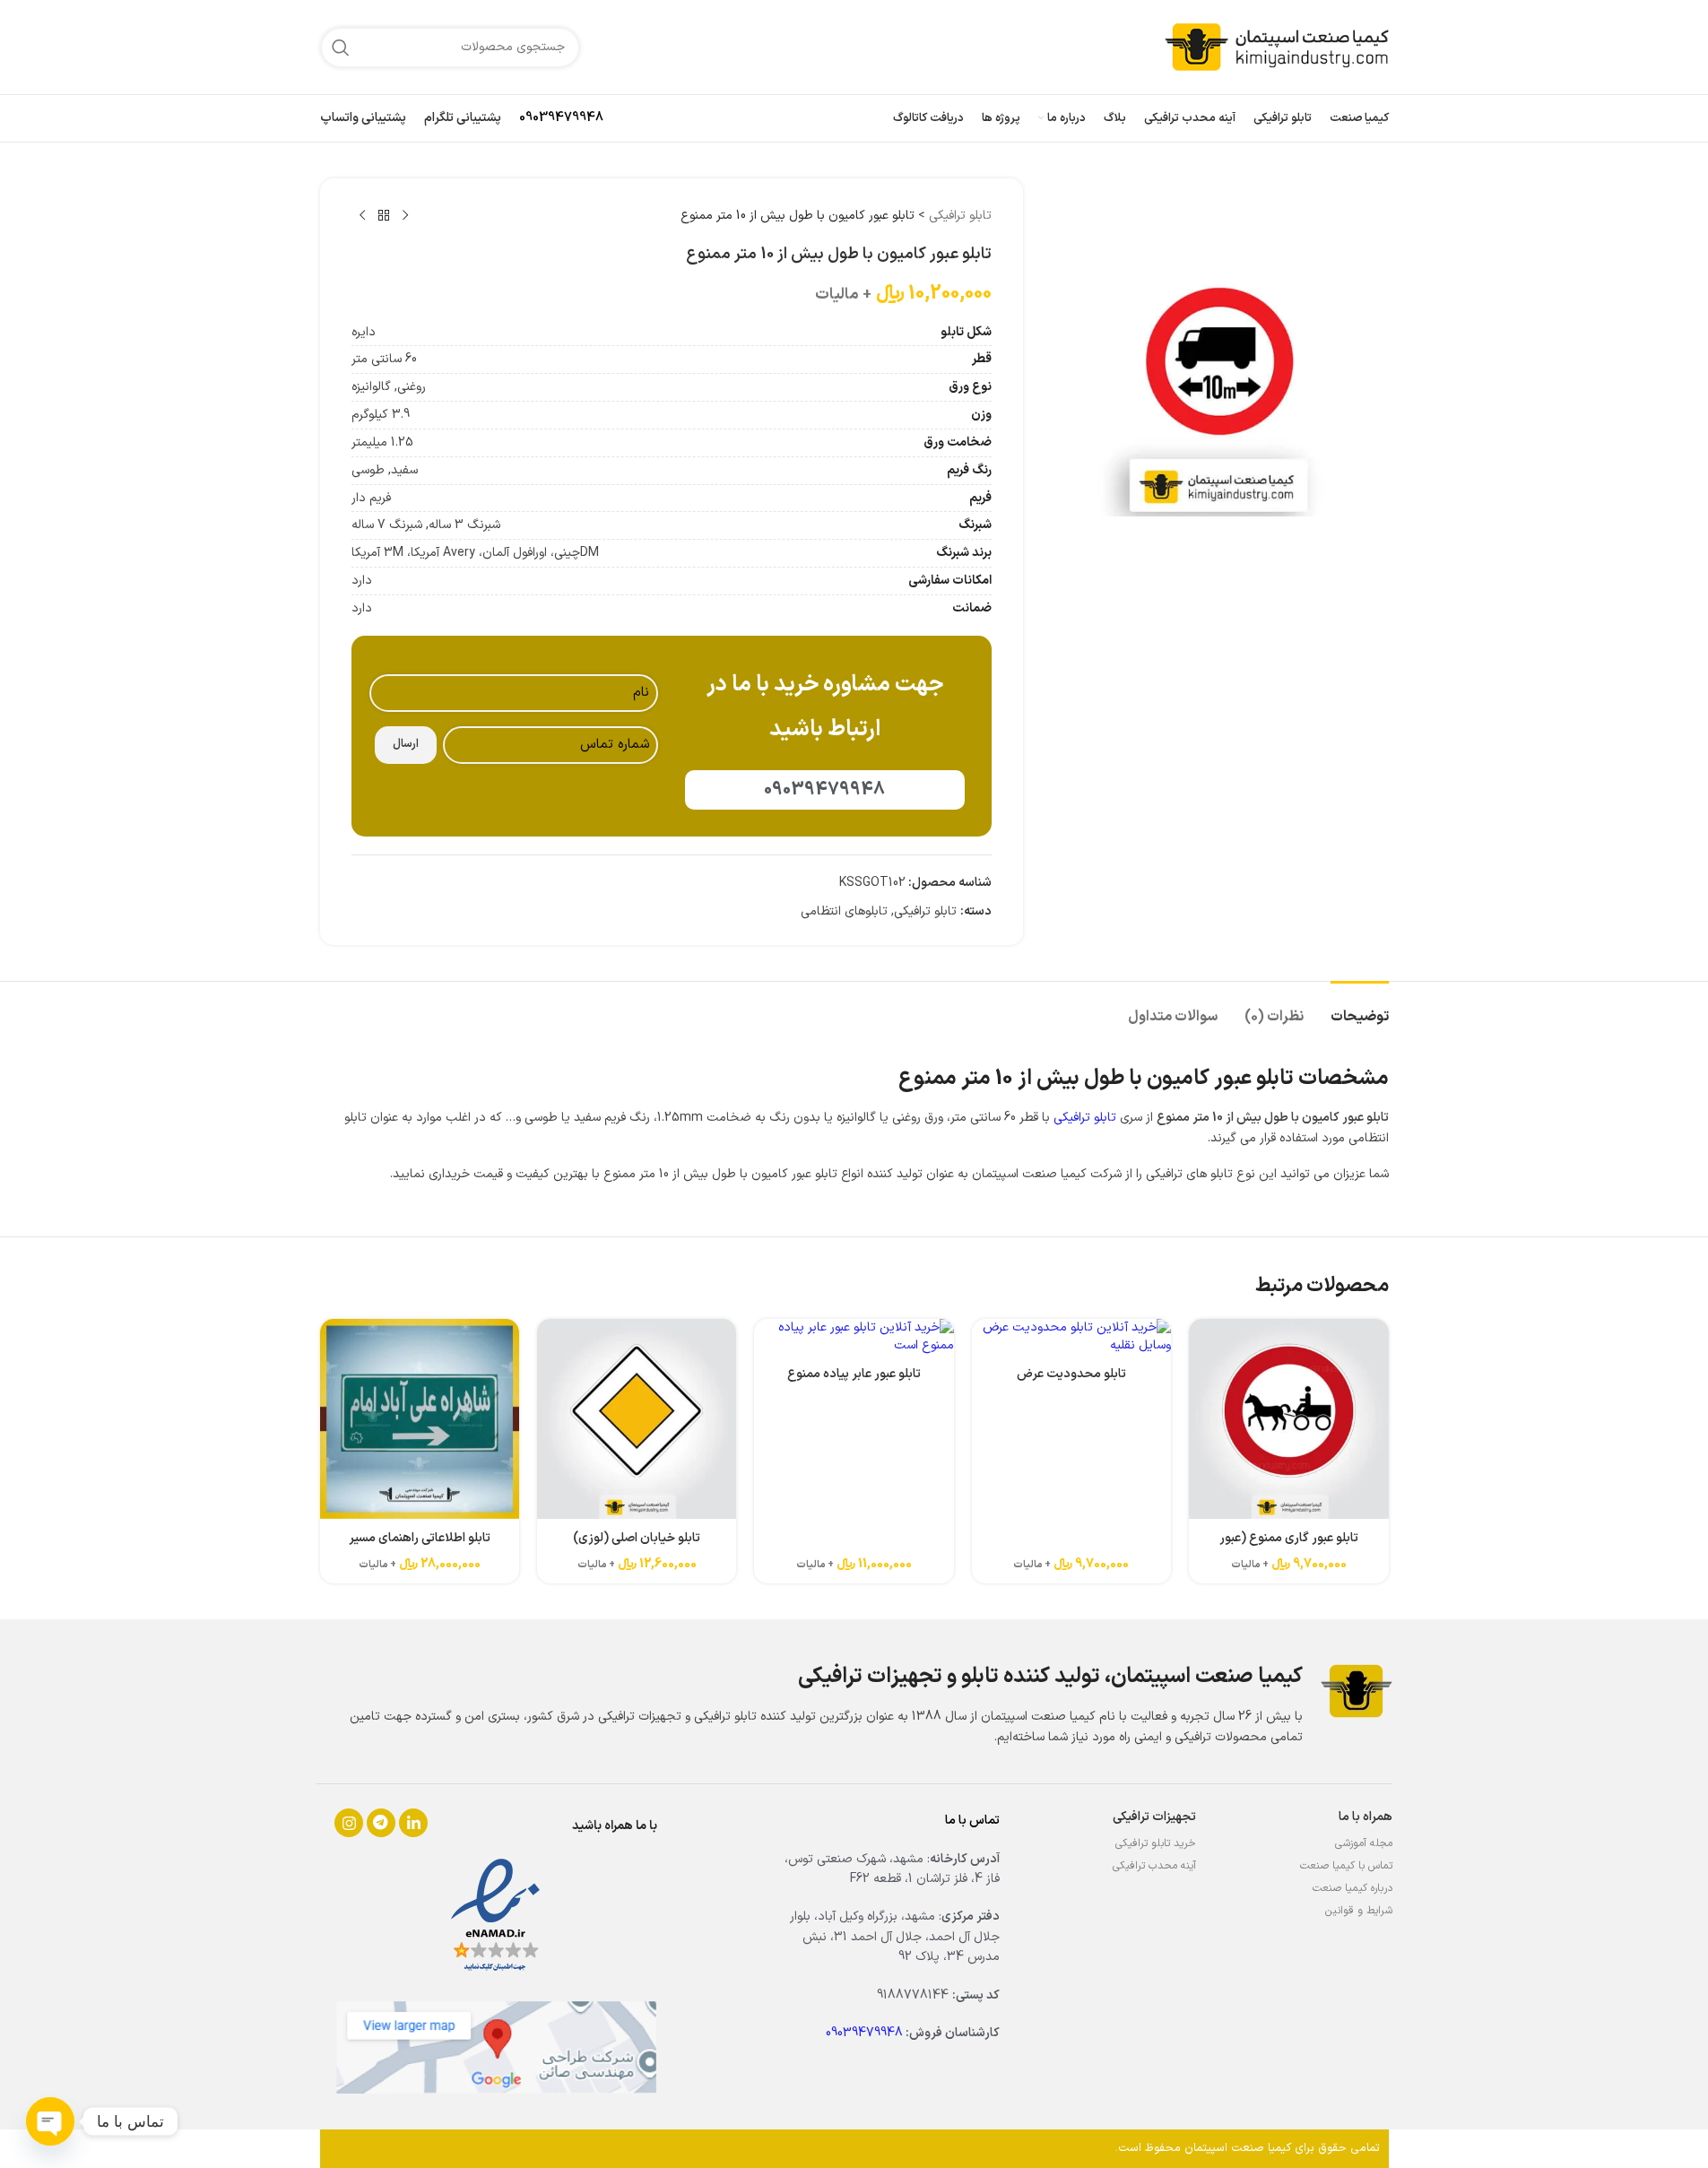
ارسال (406, 744)
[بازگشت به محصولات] (384, 216)
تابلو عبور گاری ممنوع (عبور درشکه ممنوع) (1289, 1547)
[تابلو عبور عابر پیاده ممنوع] (854, 1336)
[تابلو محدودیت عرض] (1071, 1336)
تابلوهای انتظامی (844, 911)
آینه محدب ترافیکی (1154, 1866)
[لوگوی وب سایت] (1277, 46)
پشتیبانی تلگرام (463, 118)
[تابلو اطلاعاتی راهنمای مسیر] (420, 1418)
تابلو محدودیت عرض (1071, 1374)
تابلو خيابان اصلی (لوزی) (637, 1538)
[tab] (1360, 1008)
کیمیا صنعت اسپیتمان (1238, 2148)
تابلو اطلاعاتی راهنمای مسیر (420, 1538)
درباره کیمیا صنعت (1353, 1888)
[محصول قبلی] (405, 216)
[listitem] (349, 1823)
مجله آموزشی (1364, 1843)
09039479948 (561, 118)
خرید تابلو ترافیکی (1156, 1843)
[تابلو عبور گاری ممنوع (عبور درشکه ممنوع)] (1288, 1418)
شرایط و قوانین (1359, 1911)
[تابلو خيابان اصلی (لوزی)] (637, 1418)
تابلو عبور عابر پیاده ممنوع (854, 1374)
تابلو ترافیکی (960, 216)
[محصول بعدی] (362, 216)
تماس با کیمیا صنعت (1346, 1866)
